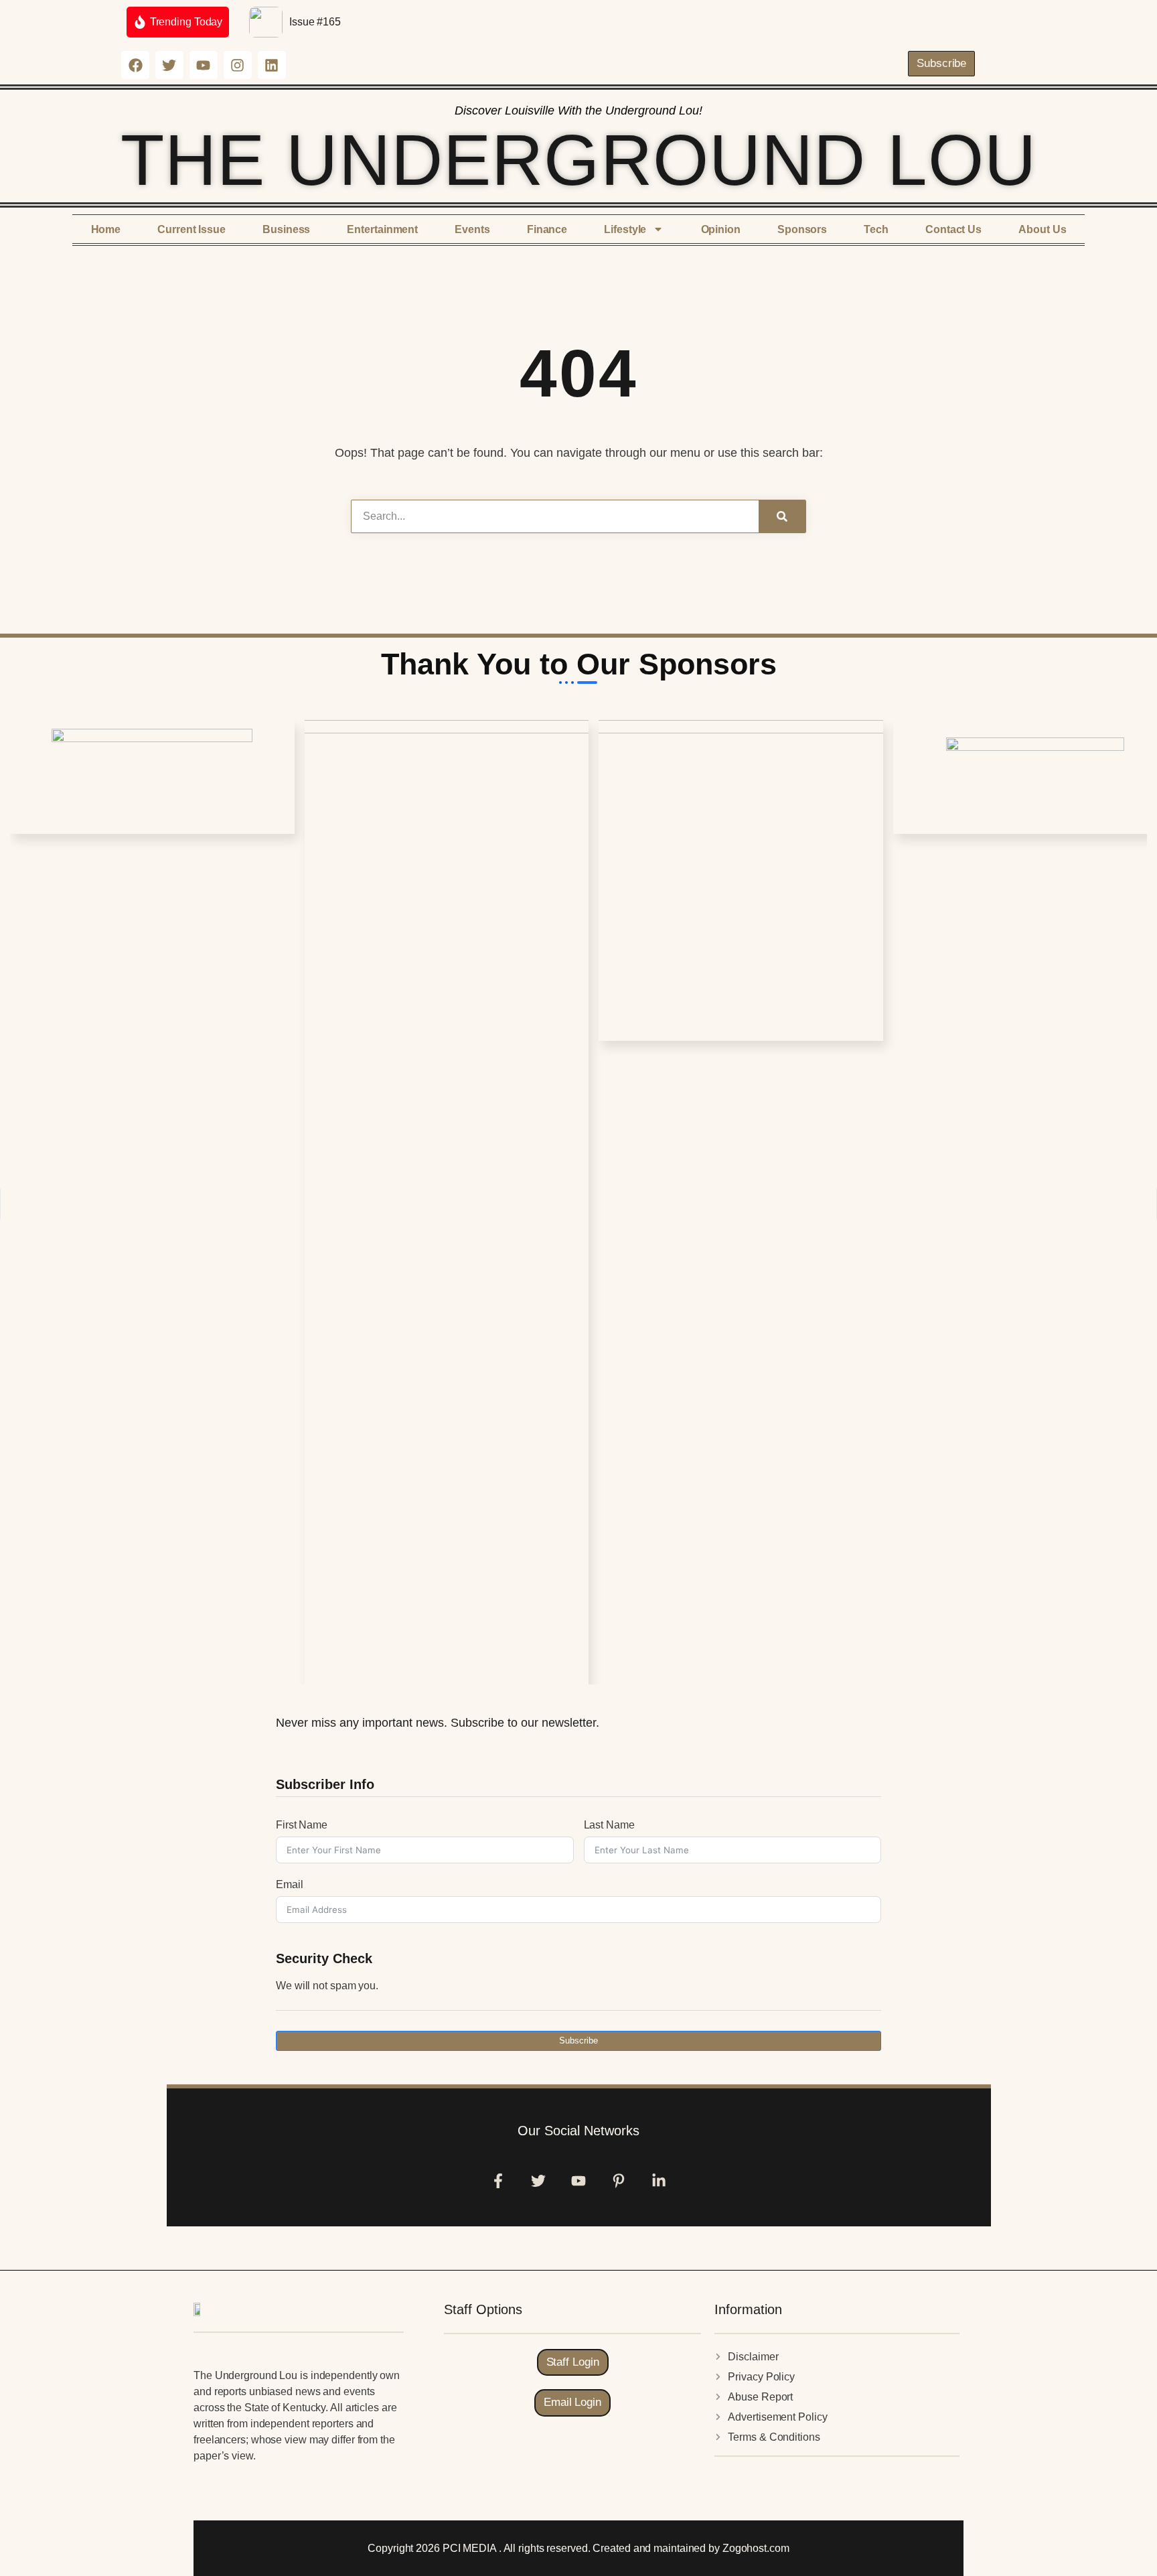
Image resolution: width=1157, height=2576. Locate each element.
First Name (302, 1825)
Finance (547, 229)
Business (286, 229)
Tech (876, 229)
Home (106, 229)
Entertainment (382, 229)
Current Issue (191, 229)
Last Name (609, 1825)
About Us (1042, 229)
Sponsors (802, 229)
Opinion (721, 229)
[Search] (782, 516)
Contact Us (953, 229)
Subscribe (578, 2041)
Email (290, 1884)
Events (472, 229)
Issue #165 (315, 22)
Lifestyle (625, 229)
